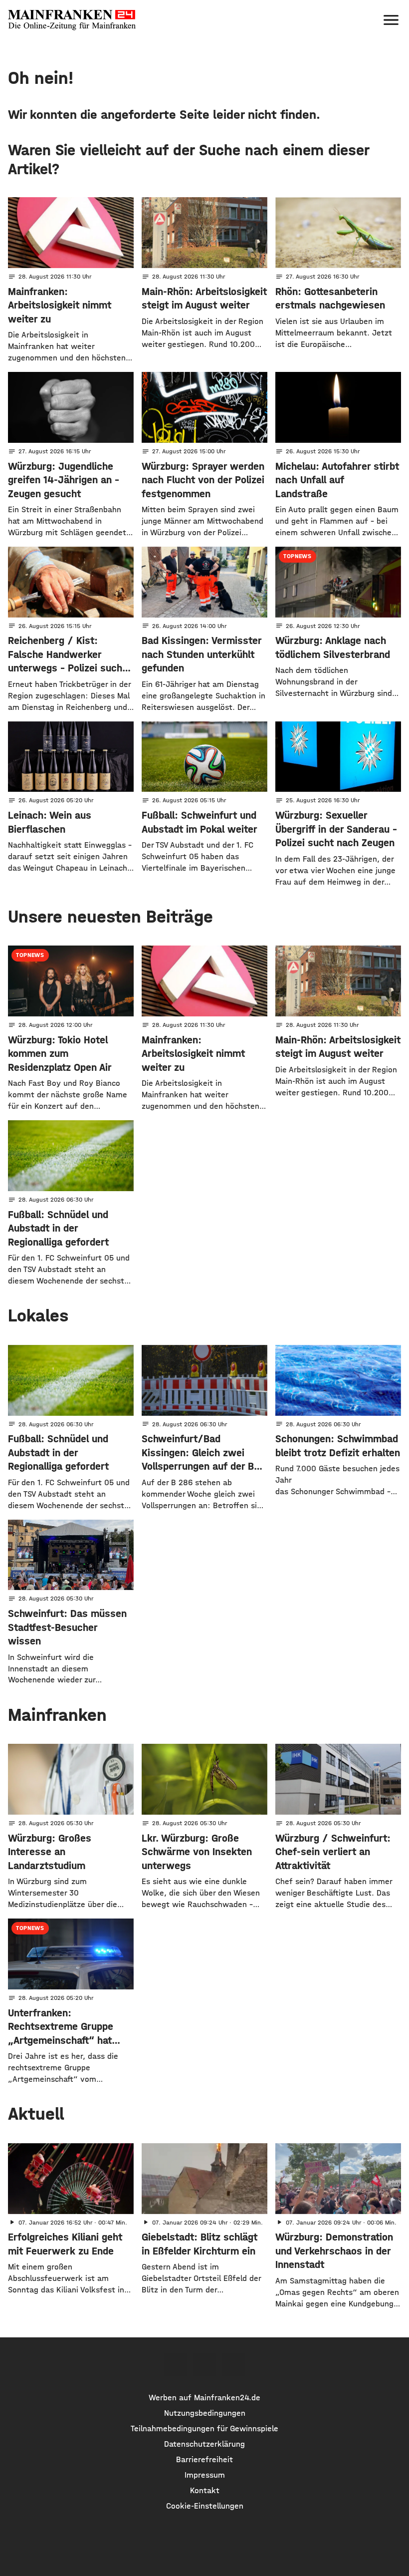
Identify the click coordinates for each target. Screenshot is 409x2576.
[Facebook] (175, 2365)
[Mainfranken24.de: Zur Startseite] (72, 20)
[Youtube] (233, 2365)
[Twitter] (204, 2365)
